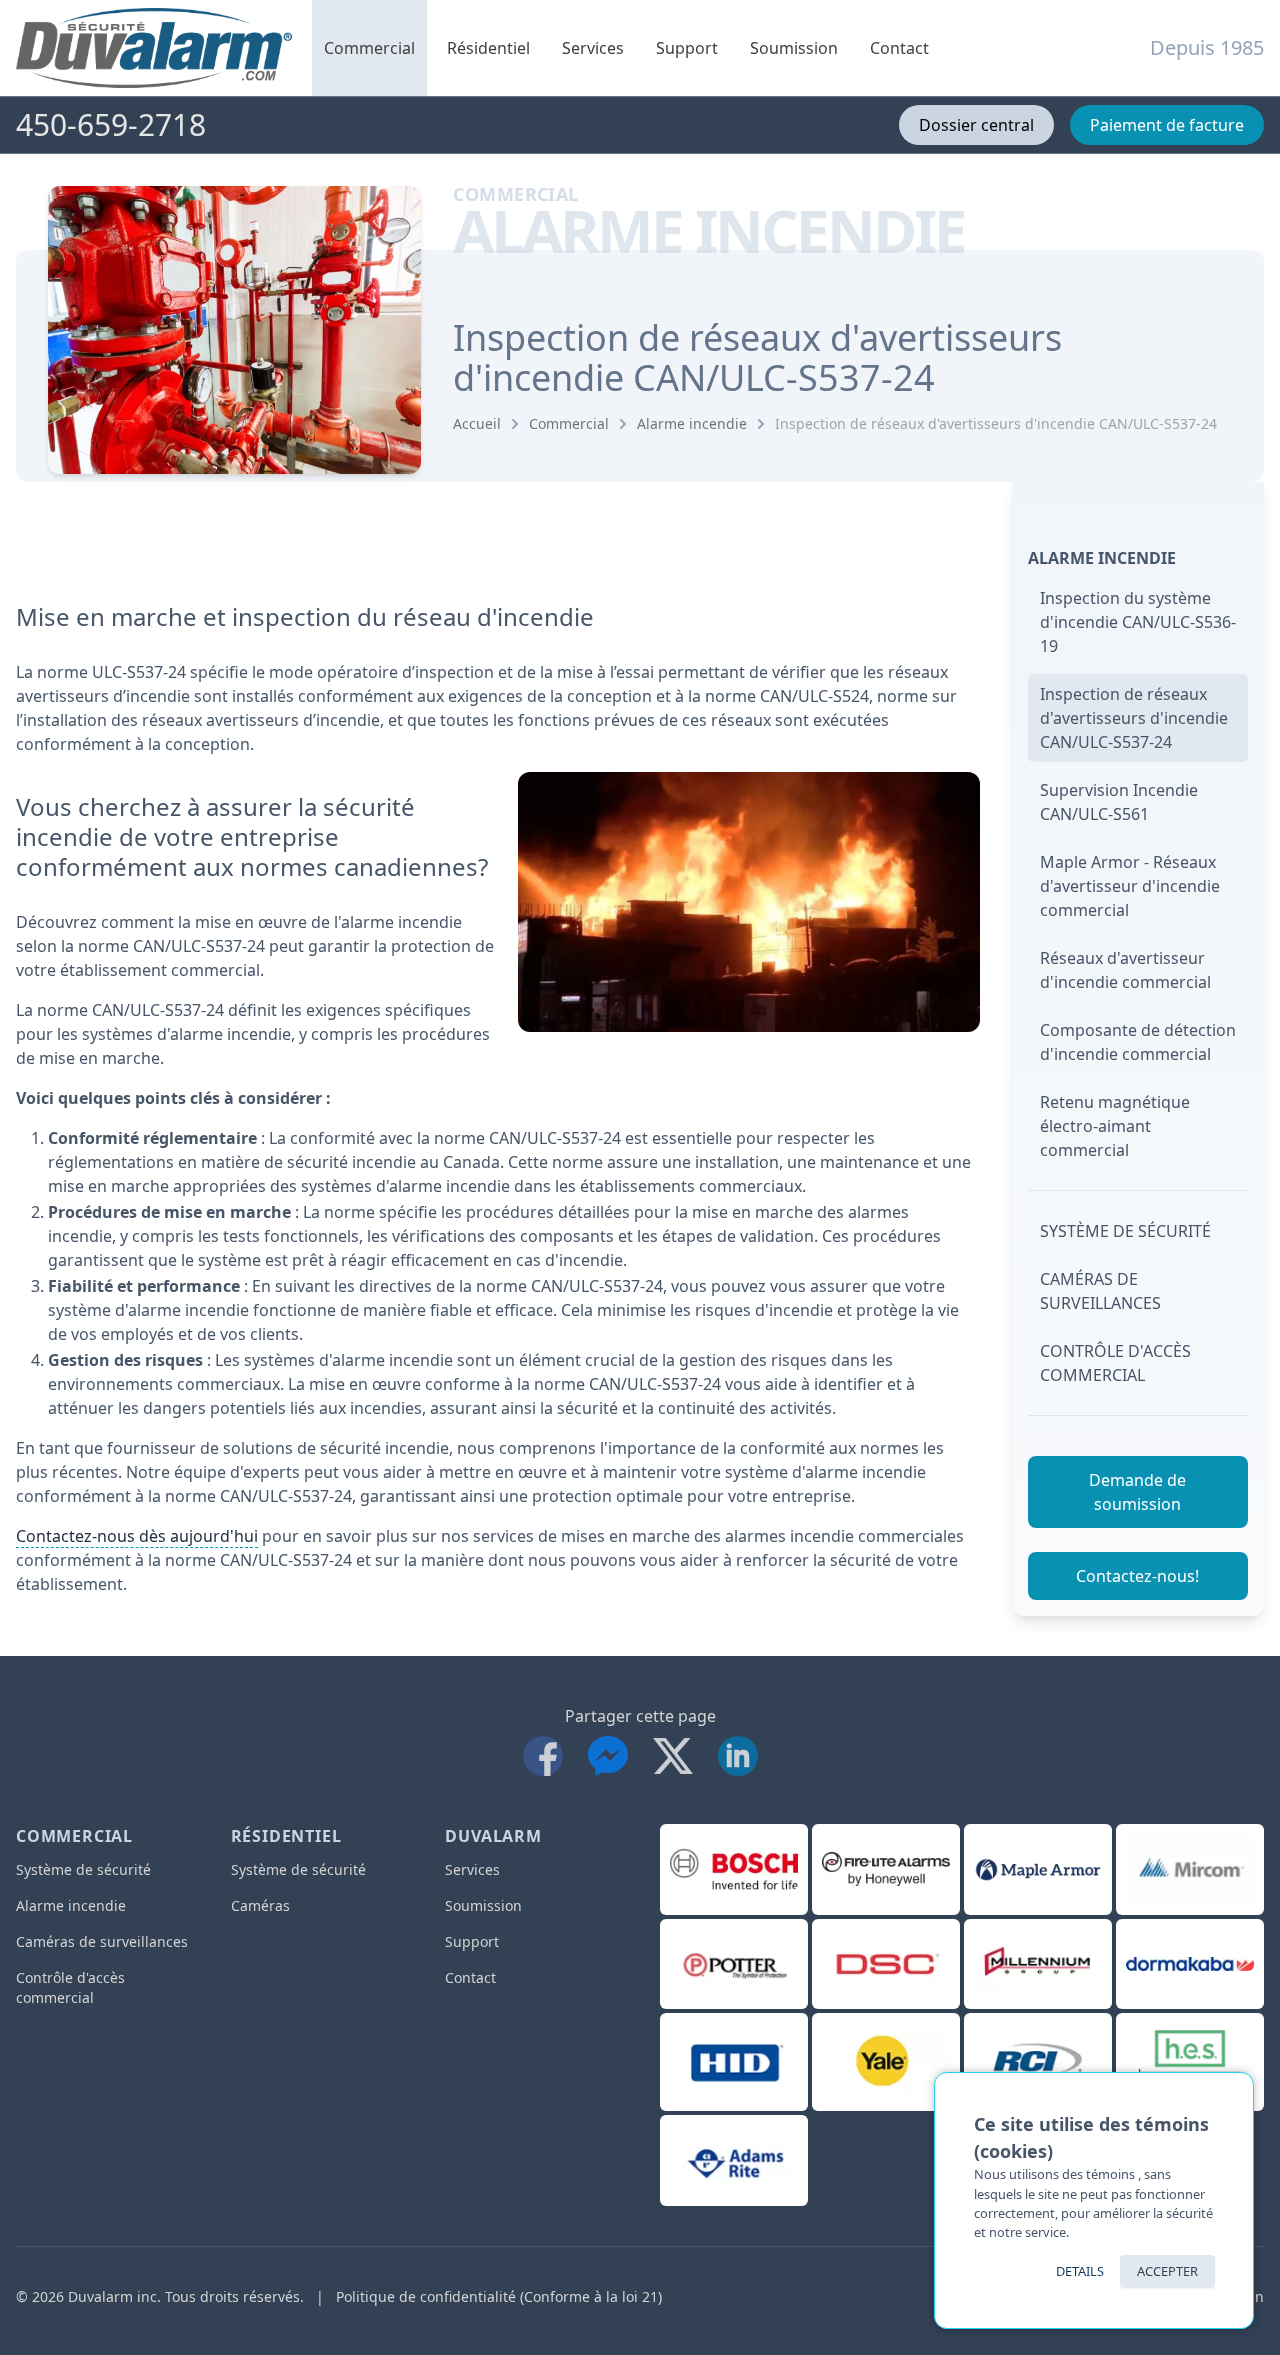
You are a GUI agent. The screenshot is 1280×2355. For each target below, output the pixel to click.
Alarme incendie (692, 423)
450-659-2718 (111, 125)
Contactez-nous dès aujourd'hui (137, 1536)
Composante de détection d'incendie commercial (1138, 1042)
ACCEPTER (1167, 2271)
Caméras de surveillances (1100, 1291)
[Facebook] (547, 1752)
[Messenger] (612, 1752)
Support (687, 48)
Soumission (794, 48)
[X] (677, 1752)
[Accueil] (154, 48)
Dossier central (976, 125)
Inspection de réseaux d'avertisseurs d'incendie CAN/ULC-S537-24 (996, 423)
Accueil (477, 423)
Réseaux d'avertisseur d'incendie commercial (1125, 970)
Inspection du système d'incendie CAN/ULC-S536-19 (1138, 622)
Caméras (260, 1905)
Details (1080, 2271)
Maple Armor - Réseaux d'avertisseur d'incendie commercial (1130, 886)
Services (593, 48)
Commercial (369, 48)
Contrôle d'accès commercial (1115, 1363)
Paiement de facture (1167, 125)
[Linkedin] (738, 1752)
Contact (899, 48)
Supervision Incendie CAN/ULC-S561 (1119, 802)
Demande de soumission (1137, 1492)
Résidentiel (488, 48)
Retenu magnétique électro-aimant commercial (1115, 1126)
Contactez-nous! (1137, 1576)
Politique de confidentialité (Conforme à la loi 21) (499, 2296)
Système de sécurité (1125, 1231)
